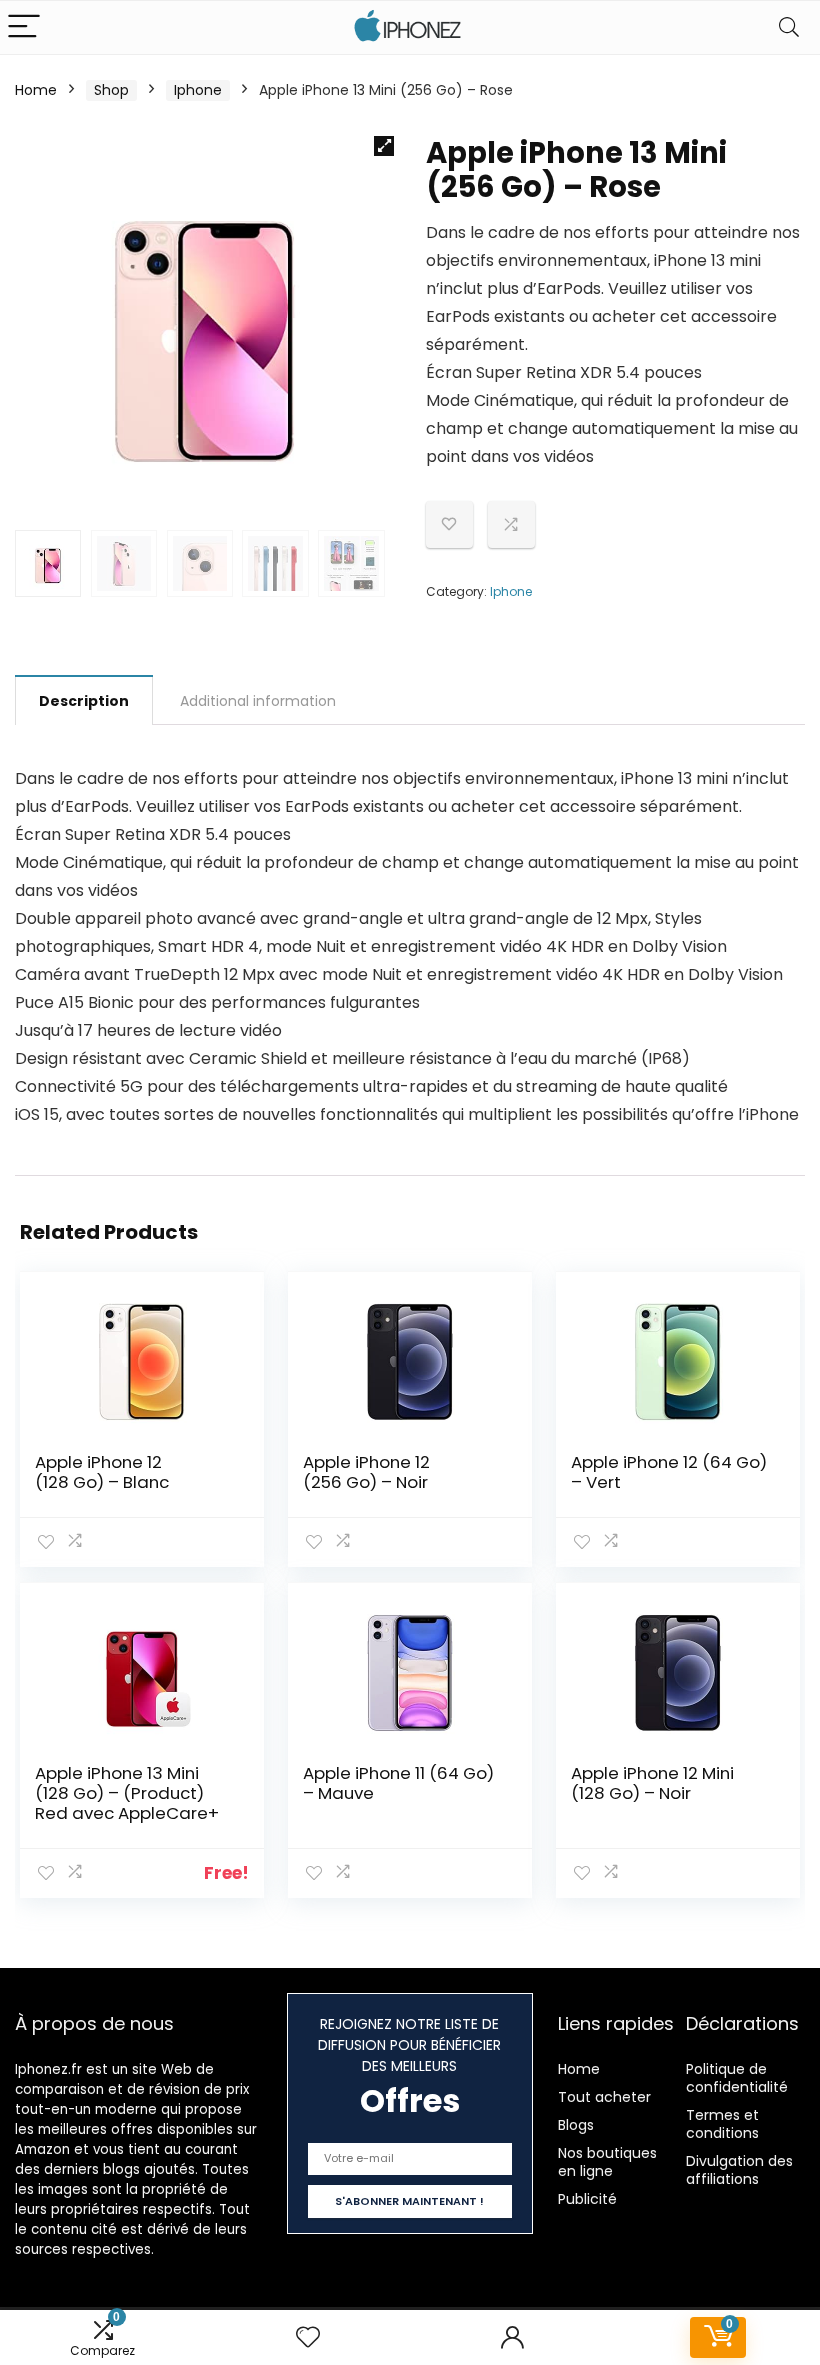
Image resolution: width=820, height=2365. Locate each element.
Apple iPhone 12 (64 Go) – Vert (669, 1472)
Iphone (198, 90)
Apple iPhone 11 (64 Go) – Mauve (398, 1783)
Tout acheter (604, 2097)
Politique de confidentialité (737, 2078)
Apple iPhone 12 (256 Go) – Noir (366, 1472)
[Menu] (24, 27)
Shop (111, 90)
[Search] (789, 27)
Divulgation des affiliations (739, 2170)
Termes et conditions (722, 2124)
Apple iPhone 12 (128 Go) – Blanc (102, 1472)
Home (36, 90)
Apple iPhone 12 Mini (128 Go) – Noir (652, 1783)
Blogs (576, 2125)
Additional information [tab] (258, 701)
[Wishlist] (308, 2337)
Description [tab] (84, 701)
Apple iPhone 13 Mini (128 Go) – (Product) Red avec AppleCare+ (127, 1793)
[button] (384, 146)
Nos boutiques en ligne (607, 2162)
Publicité (587, 2199)
